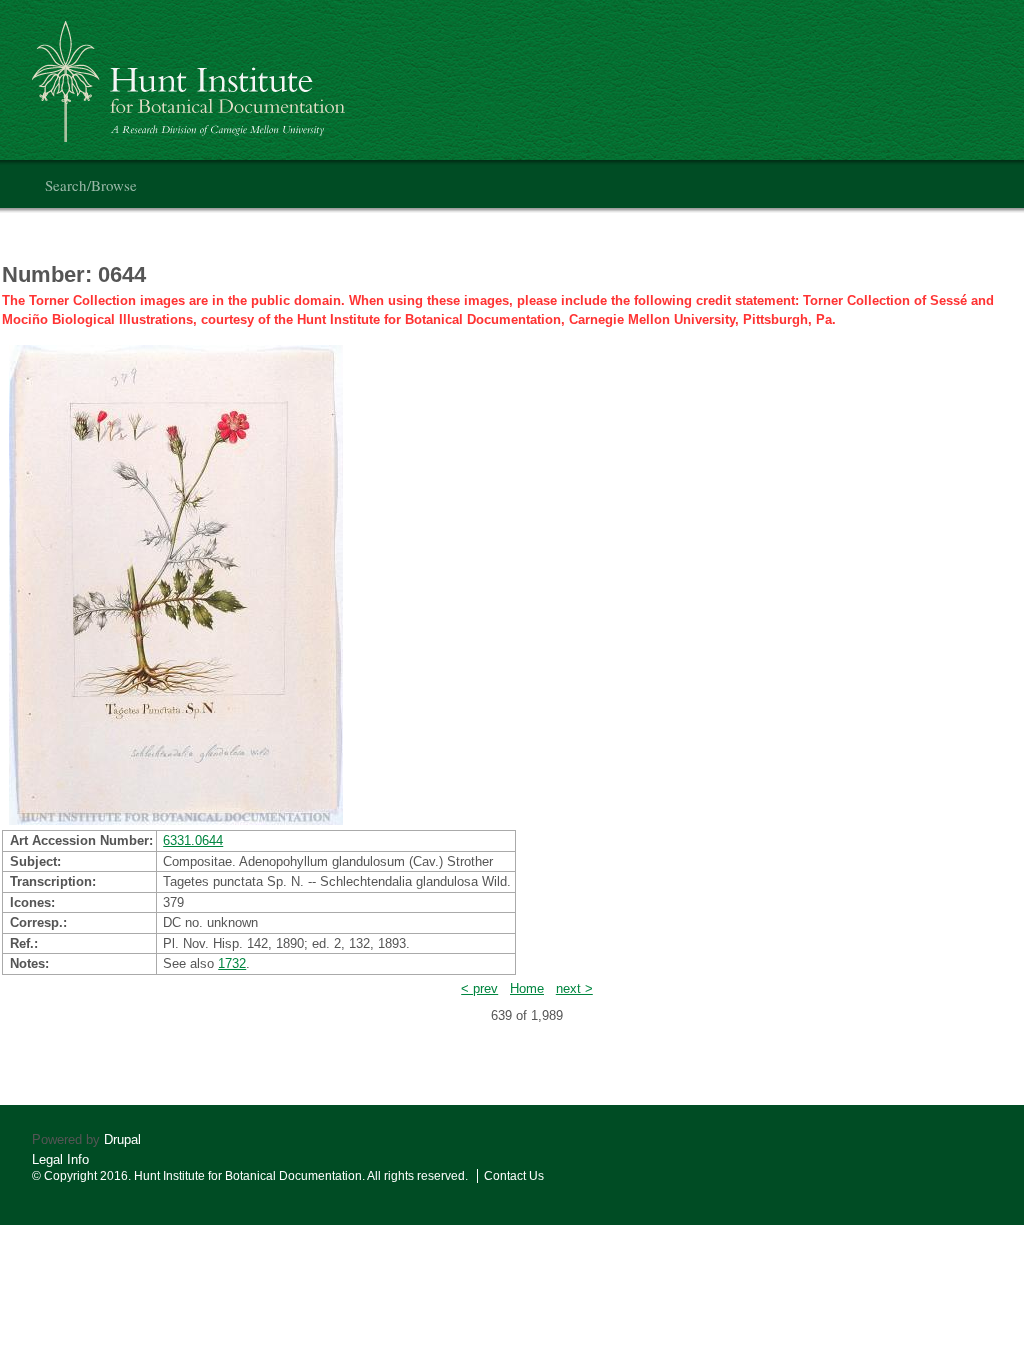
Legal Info (60, 1159)
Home (527, 988)
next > (574, 988)
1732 (232, 963)
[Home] (191, 73)
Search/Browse (91, 185)
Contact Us (514, 1176)
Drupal (122, 1139)
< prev (479, 988)
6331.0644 (193, 840)
